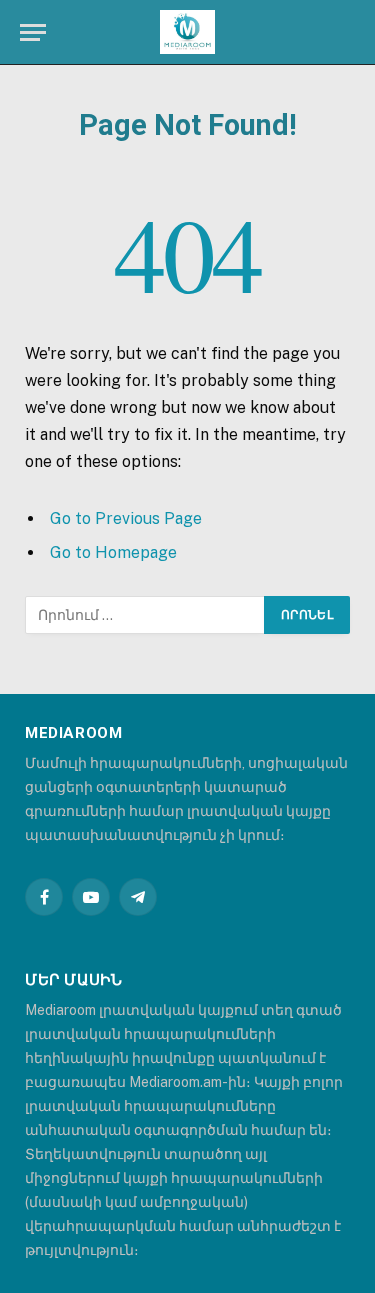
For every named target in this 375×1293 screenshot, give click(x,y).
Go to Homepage (113, 552)
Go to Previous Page (126, 518)
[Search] (353, 32)
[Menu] (33, 32)
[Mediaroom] (187, 32)
